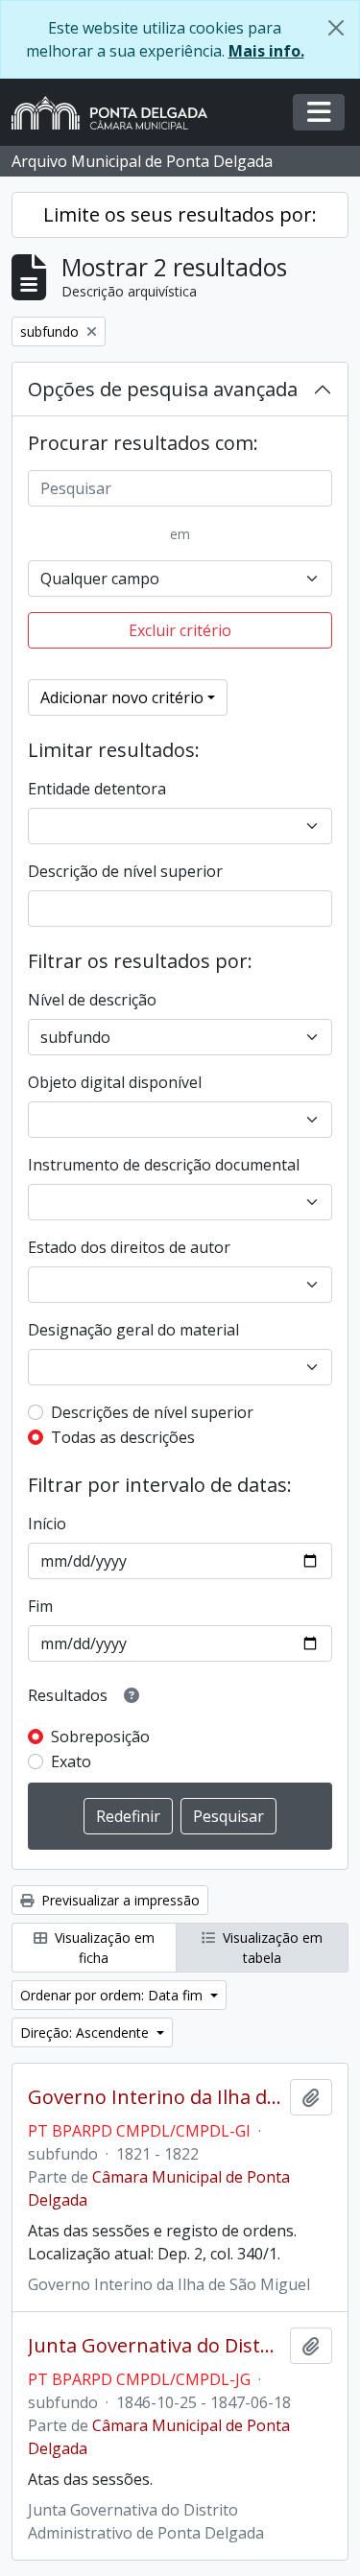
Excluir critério (180, 630)
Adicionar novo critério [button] (122, 697)
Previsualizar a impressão (119, 1900)
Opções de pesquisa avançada (163, 389)
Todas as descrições (123, 1437)
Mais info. (266, 51)
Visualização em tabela (271, 1948)
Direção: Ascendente (86, 2032)
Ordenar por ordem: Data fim (113, 1995)
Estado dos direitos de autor (129, 1247)
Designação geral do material (133, 1330)
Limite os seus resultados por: (180, 214)
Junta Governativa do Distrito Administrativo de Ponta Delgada (155, 2346)
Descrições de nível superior (152, 1412)
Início (47, 1524)
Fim (40, 1606)
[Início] (117, 113)
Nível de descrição (92, 1000)
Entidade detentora (97, 789)
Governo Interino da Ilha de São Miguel (155, 2097)
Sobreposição (100, 1737)
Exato (71, 1761)
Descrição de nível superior (125, 871)
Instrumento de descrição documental (164, 1165)
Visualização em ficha (103, 1948)
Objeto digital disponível (115, 1082)
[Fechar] (336, 28)
